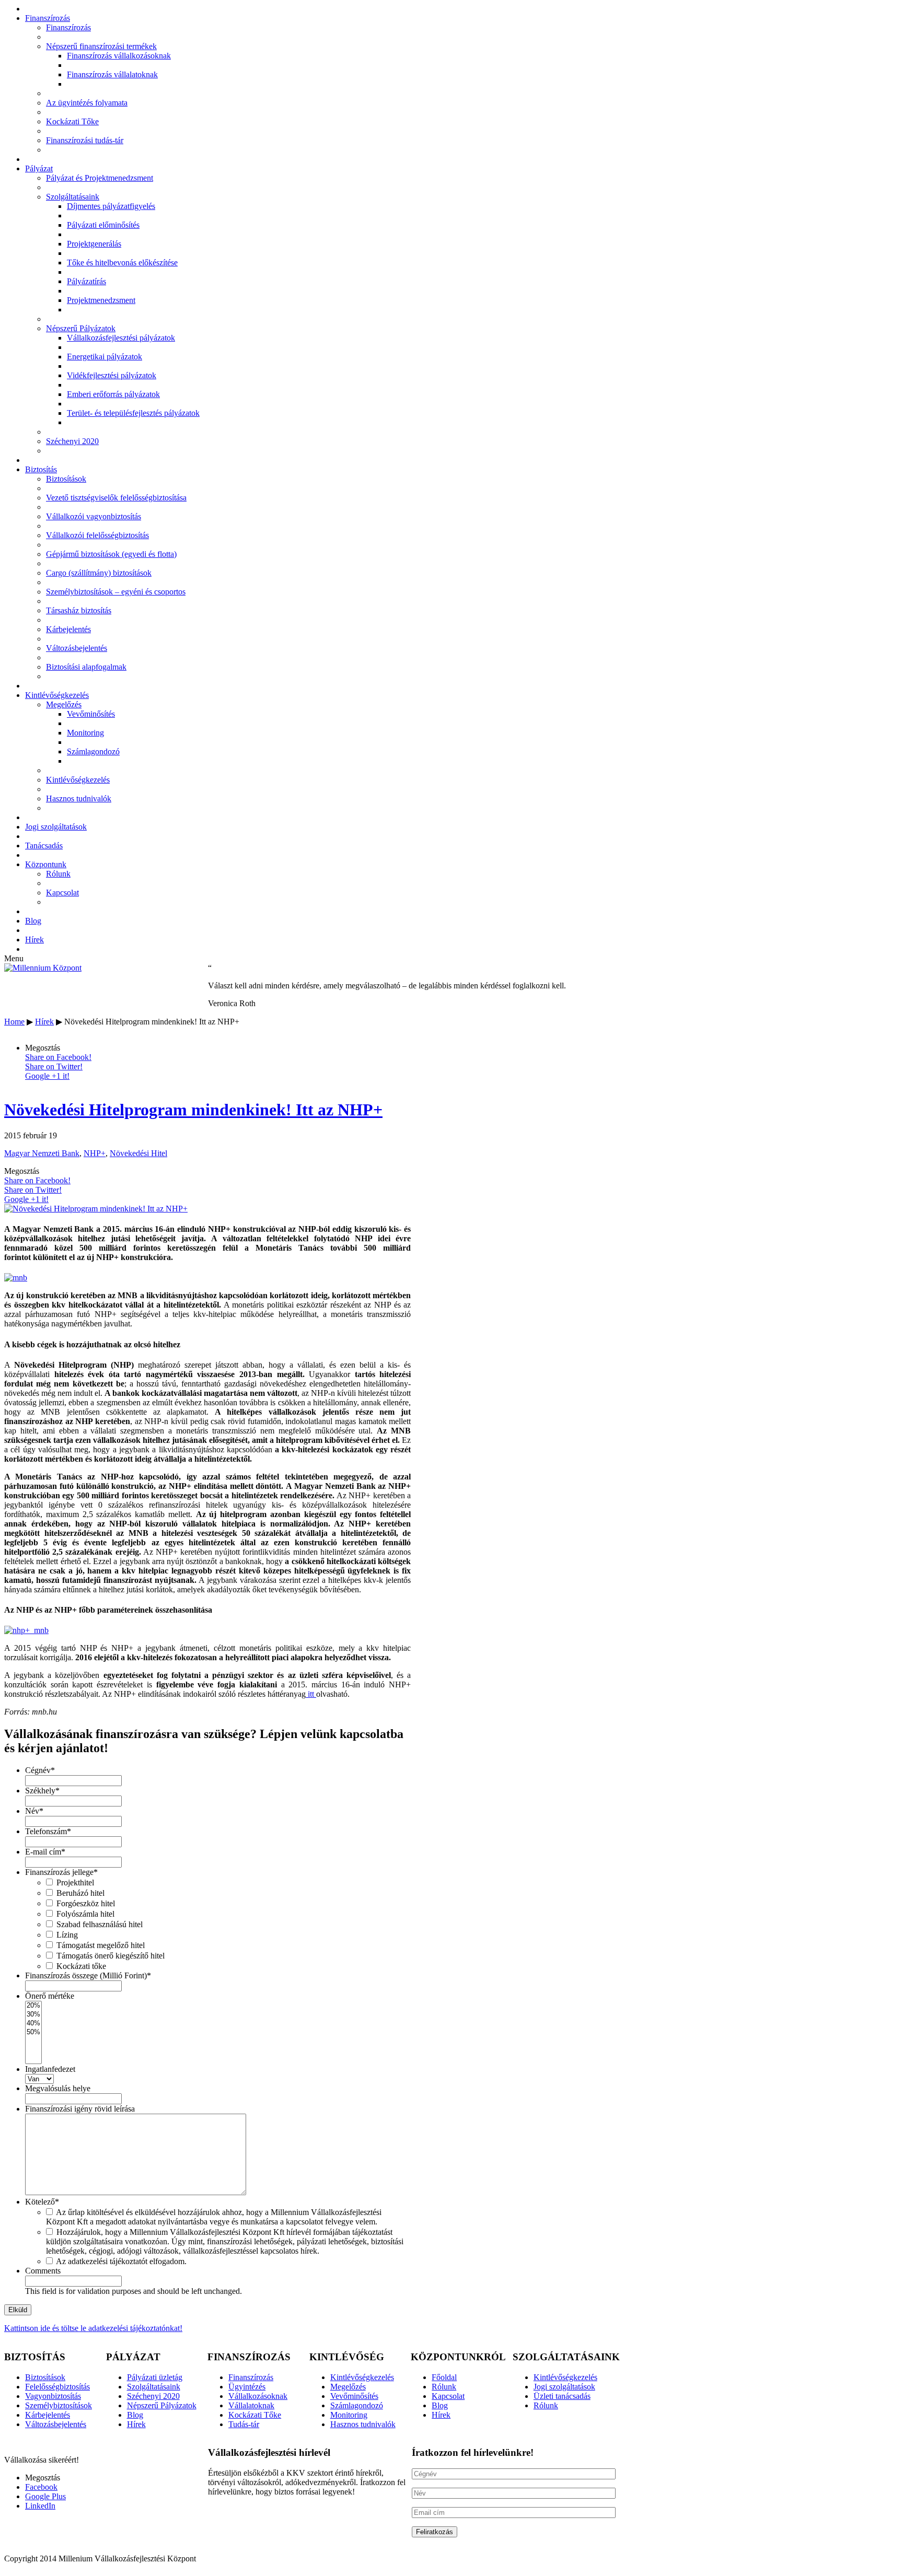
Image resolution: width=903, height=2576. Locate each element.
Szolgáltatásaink (73, 197)
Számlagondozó (93, 751)
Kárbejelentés (68, 629)
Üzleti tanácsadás (562, 2396)
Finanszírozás (48, 18)
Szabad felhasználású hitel (100, 1924)
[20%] (33, 2006)
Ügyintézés (247, 2387)
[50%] (33, 2032)
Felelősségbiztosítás (57, 2387)
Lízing (67, 1935)
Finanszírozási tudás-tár (85, 140)
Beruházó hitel (80, 1893)
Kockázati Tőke (72, 121)
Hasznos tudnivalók (79, 799)
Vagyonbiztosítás (53, 2396)
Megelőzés (64, 704)
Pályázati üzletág (155, 2377)
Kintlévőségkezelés (57, 695)
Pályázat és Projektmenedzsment (100, 178)
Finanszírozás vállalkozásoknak (119, 56)
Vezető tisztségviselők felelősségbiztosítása (116, 498)
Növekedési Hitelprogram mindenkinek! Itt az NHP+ (193, 1110)
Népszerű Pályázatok (81, 328)
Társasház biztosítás (79, 610)
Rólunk (58, 874)
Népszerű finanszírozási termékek (101, 46)
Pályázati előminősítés (103, 225)
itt (311, 1694)
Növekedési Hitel (138, 1153)
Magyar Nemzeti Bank (42, 1153)
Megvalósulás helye (58, 2088)
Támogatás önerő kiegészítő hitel (111, 1956)
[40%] (33, 2024)
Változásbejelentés (77, 648)
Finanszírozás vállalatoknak (112, 74)
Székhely (42, 1791)
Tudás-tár (244, 2424)
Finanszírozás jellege (61, 1872)
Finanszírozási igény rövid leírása (80, 2109)
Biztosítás (41, 469)
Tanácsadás (44, 846)
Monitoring (85, 733)
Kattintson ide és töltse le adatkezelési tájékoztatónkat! (93, 2328)
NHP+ (95, 1153)
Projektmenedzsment (101, 300)
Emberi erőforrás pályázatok (113, 394)
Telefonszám (48, 1831)
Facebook (41, 2487)
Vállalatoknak (251, 2405)
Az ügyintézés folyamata (87, 103)
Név (34, 1811)
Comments (43, 2271)
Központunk (46, 864)
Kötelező (42, 2202)
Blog (33, 921)
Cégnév (40, 1770)
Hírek (34, 940)
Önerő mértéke (50, 1996)
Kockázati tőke (81, 1966)
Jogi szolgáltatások (56, 827)
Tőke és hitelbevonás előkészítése (122, 263)
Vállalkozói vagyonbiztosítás (94, 516)
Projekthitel (75, 1883)
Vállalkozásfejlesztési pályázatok (121, 338)
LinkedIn (40, 2506)
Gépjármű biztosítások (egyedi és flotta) (111, 554)
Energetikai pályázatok (105, 357)
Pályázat (39, 168)
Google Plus (45, 2496)
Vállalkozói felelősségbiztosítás (97, 535)
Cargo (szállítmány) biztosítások (99, 573)
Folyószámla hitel (85, 1914)
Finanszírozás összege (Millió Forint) (88, 1975)
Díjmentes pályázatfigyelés (111, 206)
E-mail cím (45, 1852)
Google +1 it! (47, 1076)
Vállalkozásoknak (258, 2396)
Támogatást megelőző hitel (101, 1945)
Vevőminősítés (91, 714)
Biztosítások (66, 479)
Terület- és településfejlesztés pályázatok (133, 413)
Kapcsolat (62, 893)
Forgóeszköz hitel (86, 1903)
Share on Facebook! (58, 1057)
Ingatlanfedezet (50, 2069)
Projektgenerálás (94, 244)
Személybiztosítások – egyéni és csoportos (116, 592)
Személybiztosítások (59, 2405)
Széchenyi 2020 (72, 441)
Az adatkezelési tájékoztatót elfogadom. (121, 2261)
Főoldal (444, 2377)
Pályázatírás (86, 281)
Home (14, 1022)
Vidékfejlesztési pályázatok (112, 375)
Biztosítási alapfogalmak (86, 667)
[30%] (33, 2015)
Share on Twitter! (54, 1066)
